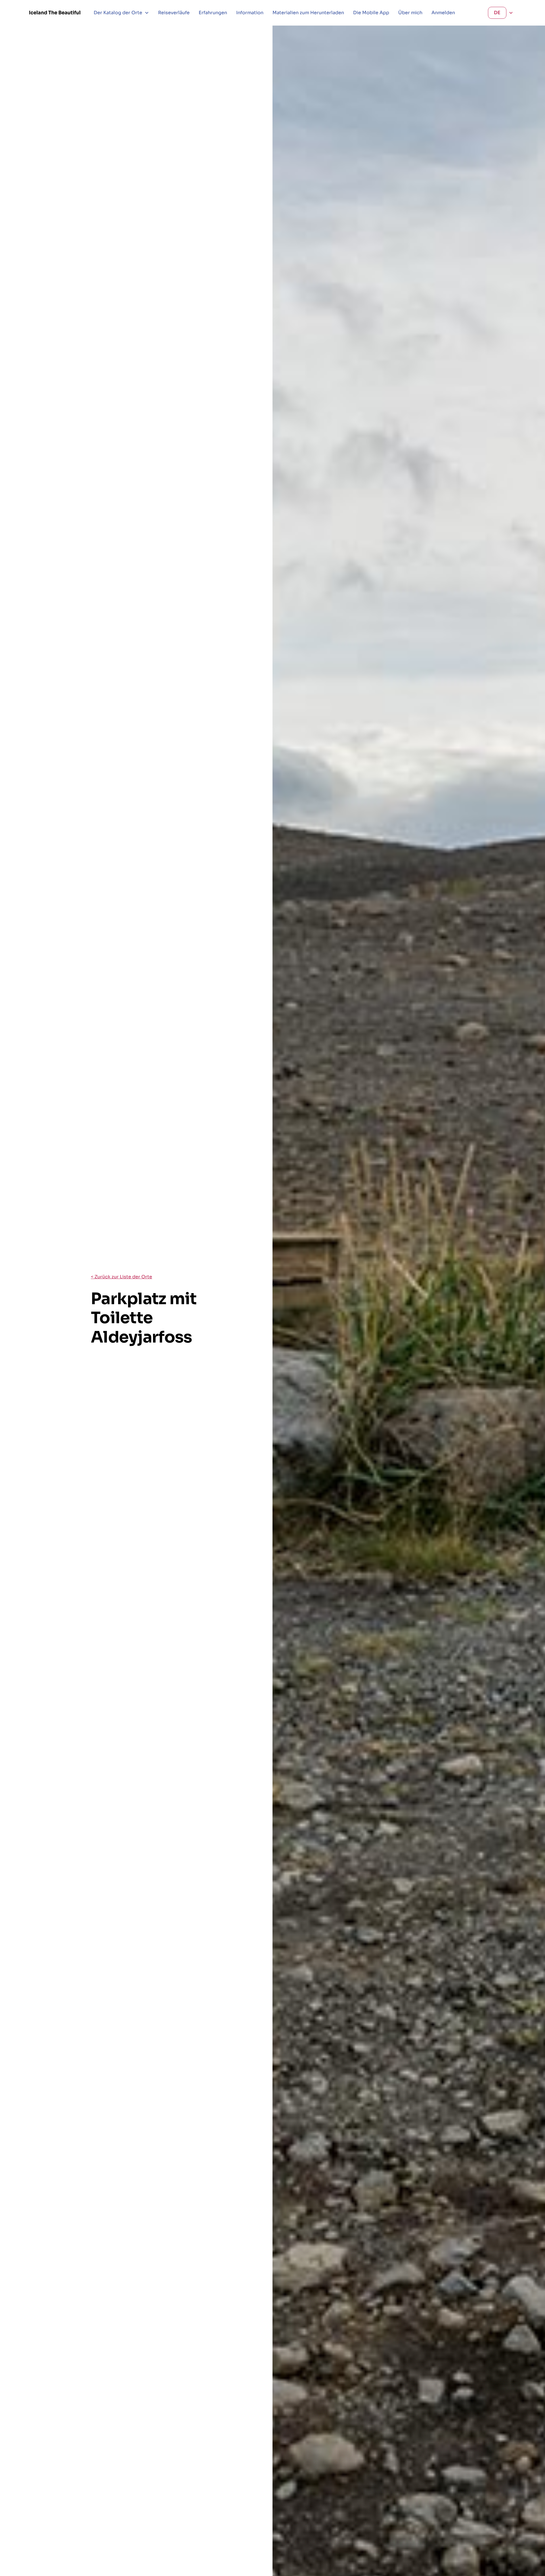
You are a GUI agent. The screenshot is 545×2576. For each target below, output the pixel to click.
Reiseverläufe (174, 13)
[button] (121, 13)
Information (250, 13)
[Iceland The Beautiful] (55, 13)
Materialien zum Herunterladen (308, 13)
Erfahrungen (213, 13)
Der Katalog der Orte (118, 13)
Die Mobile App (371, 13)
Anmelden (443, 13)
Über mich (410, 13)
